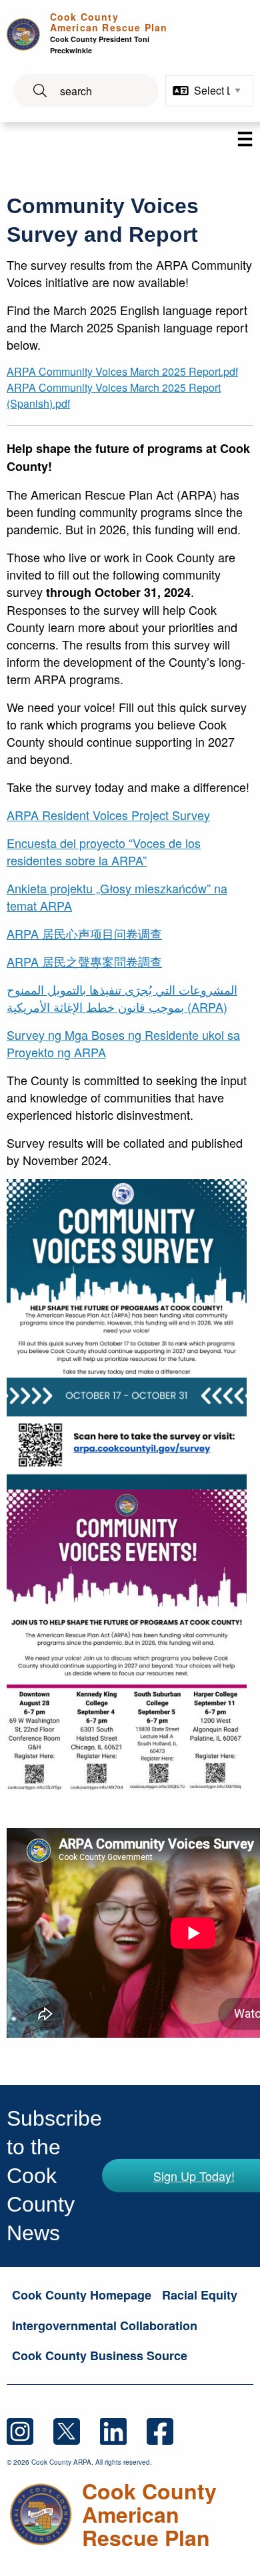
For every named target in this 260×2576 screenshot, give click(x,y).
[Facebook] (168, 2430)
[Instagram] (30, 2430)
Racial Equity (200, 2295)
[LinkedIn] (123, 2430)
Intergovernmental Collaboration (105, 2326)
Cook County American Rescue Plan (109, 33)
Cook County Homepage (82, 2295)
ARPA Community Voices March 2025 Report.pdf (122, 371)
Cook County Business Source (100, 2356)
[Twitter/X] (77, 2430)
